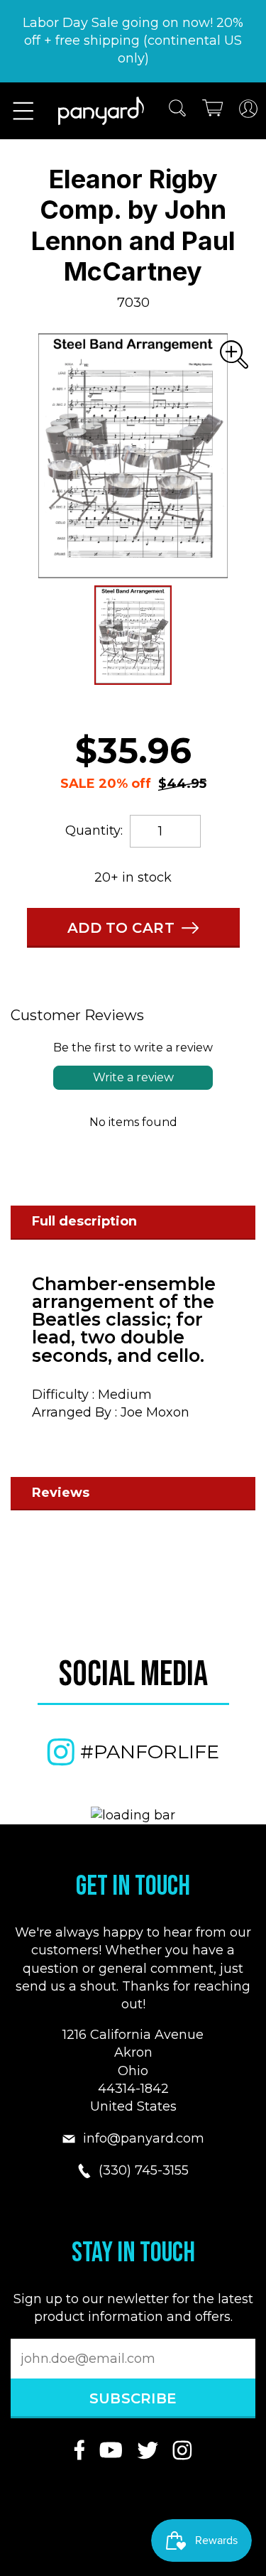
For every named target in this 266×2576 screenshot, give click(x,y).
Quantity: (94, 830)
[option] (133, 456)
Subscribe (133, 2398)
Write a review (133, 1077)
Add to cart (121, 928)
